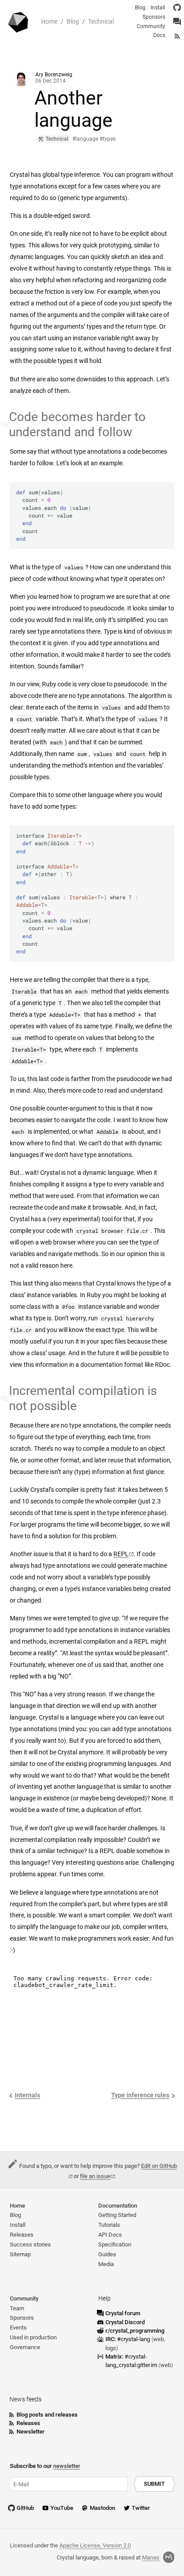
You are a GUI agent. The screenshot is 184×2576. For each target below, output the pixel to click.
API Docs (110, 2235)
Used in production (33, 2337)
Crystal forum (123, 2313)
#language (85, 139)
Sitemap (20, 2254)
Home (49, 22)
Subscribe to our (45, 2466)
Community (151, 26)
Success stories (30, 2244)
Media (106, 2264)
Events (18, 2328)
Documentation (118, 2206)
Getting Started (117, 2215)
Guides (107, 2254)
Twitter (141, 2508)
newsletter (67, 2466)
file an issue (95, 2176)
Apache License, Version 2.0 (95, 2545)
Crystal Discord (125, 2322)
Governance (25, 2347)
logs (111, 2348)
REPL (121, 1554)
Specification (115, 2244)
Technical (101, 22)
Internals (27, 2095)
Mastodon (102, 2508)
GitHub (25, 2508)
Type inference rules (140, 2095)
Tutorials (109, 2225)
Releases (22, 2235)
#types (108, 139)
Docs (159, 35)
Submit (154, 2484)
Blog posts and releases (47, 2415)
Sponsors (154, 17)
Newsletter (31, 2432)
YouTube (62, 2508)
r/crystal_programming (135, 2331)
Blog (73, 22)
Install (158, 8)
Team (17, 2308)
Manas (151, 2557)
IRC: (128, 2339)
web (159, 2339)
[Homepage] (19, 22)
